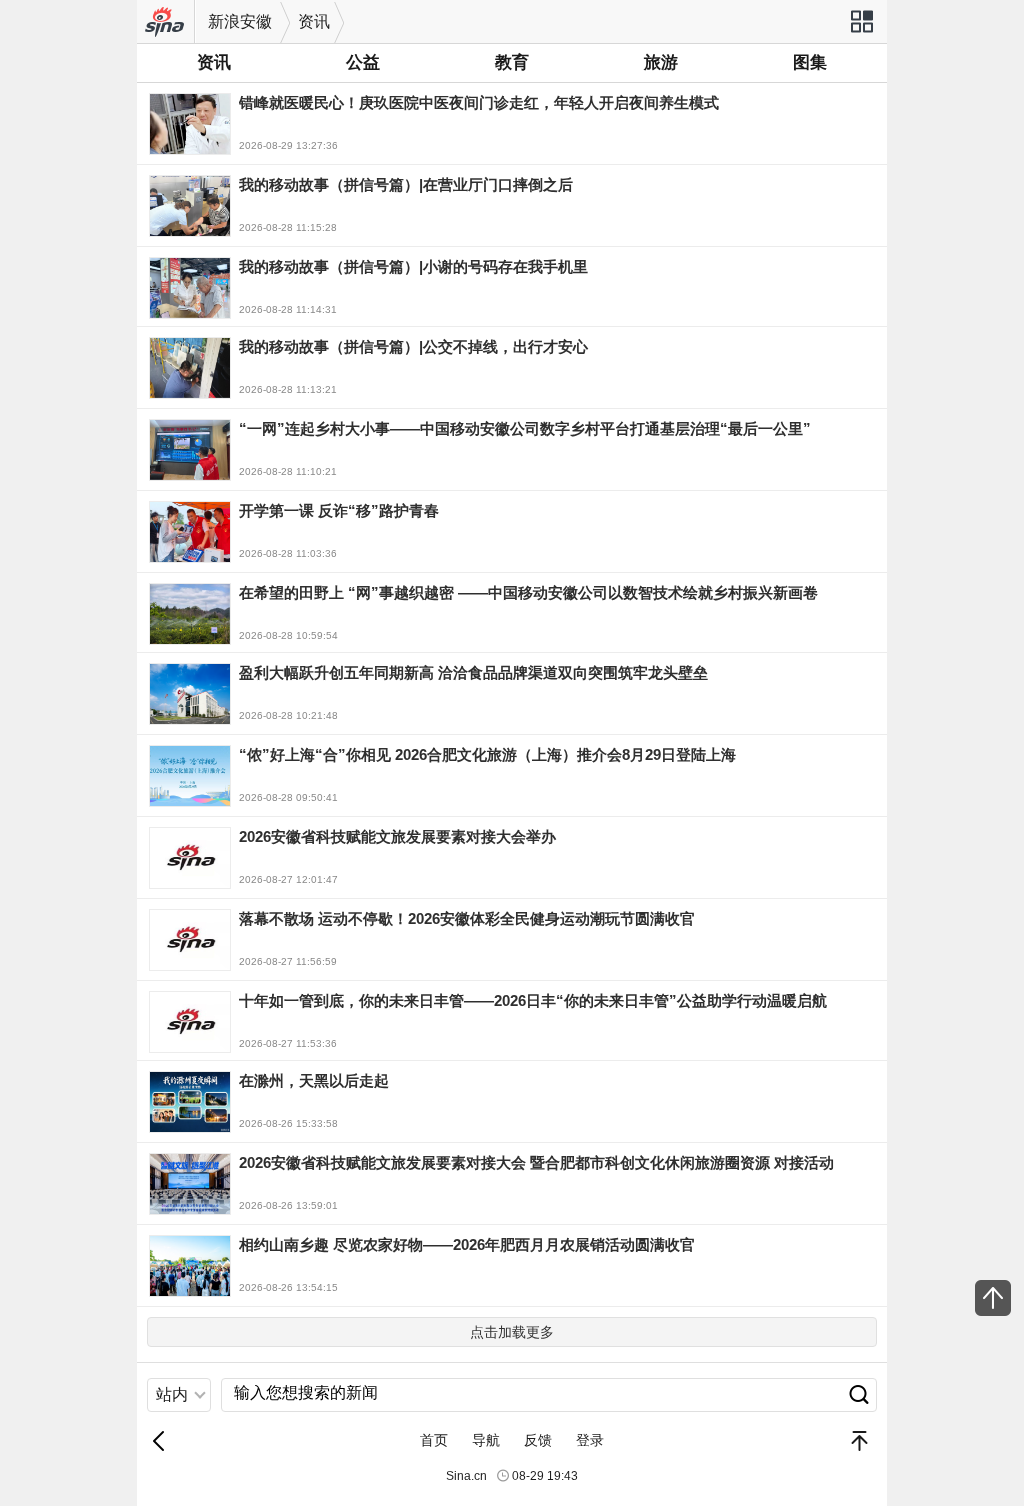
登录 (590, 1440)
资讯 (314, 21)
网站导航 (861, 28)
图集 (810, 62)
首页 (434, 1440)
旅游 (661, 62)
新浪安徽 (240, 21)
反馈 (538, 1440)
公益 (363, 62)
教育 (512, 62)
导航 (486, 1440)
